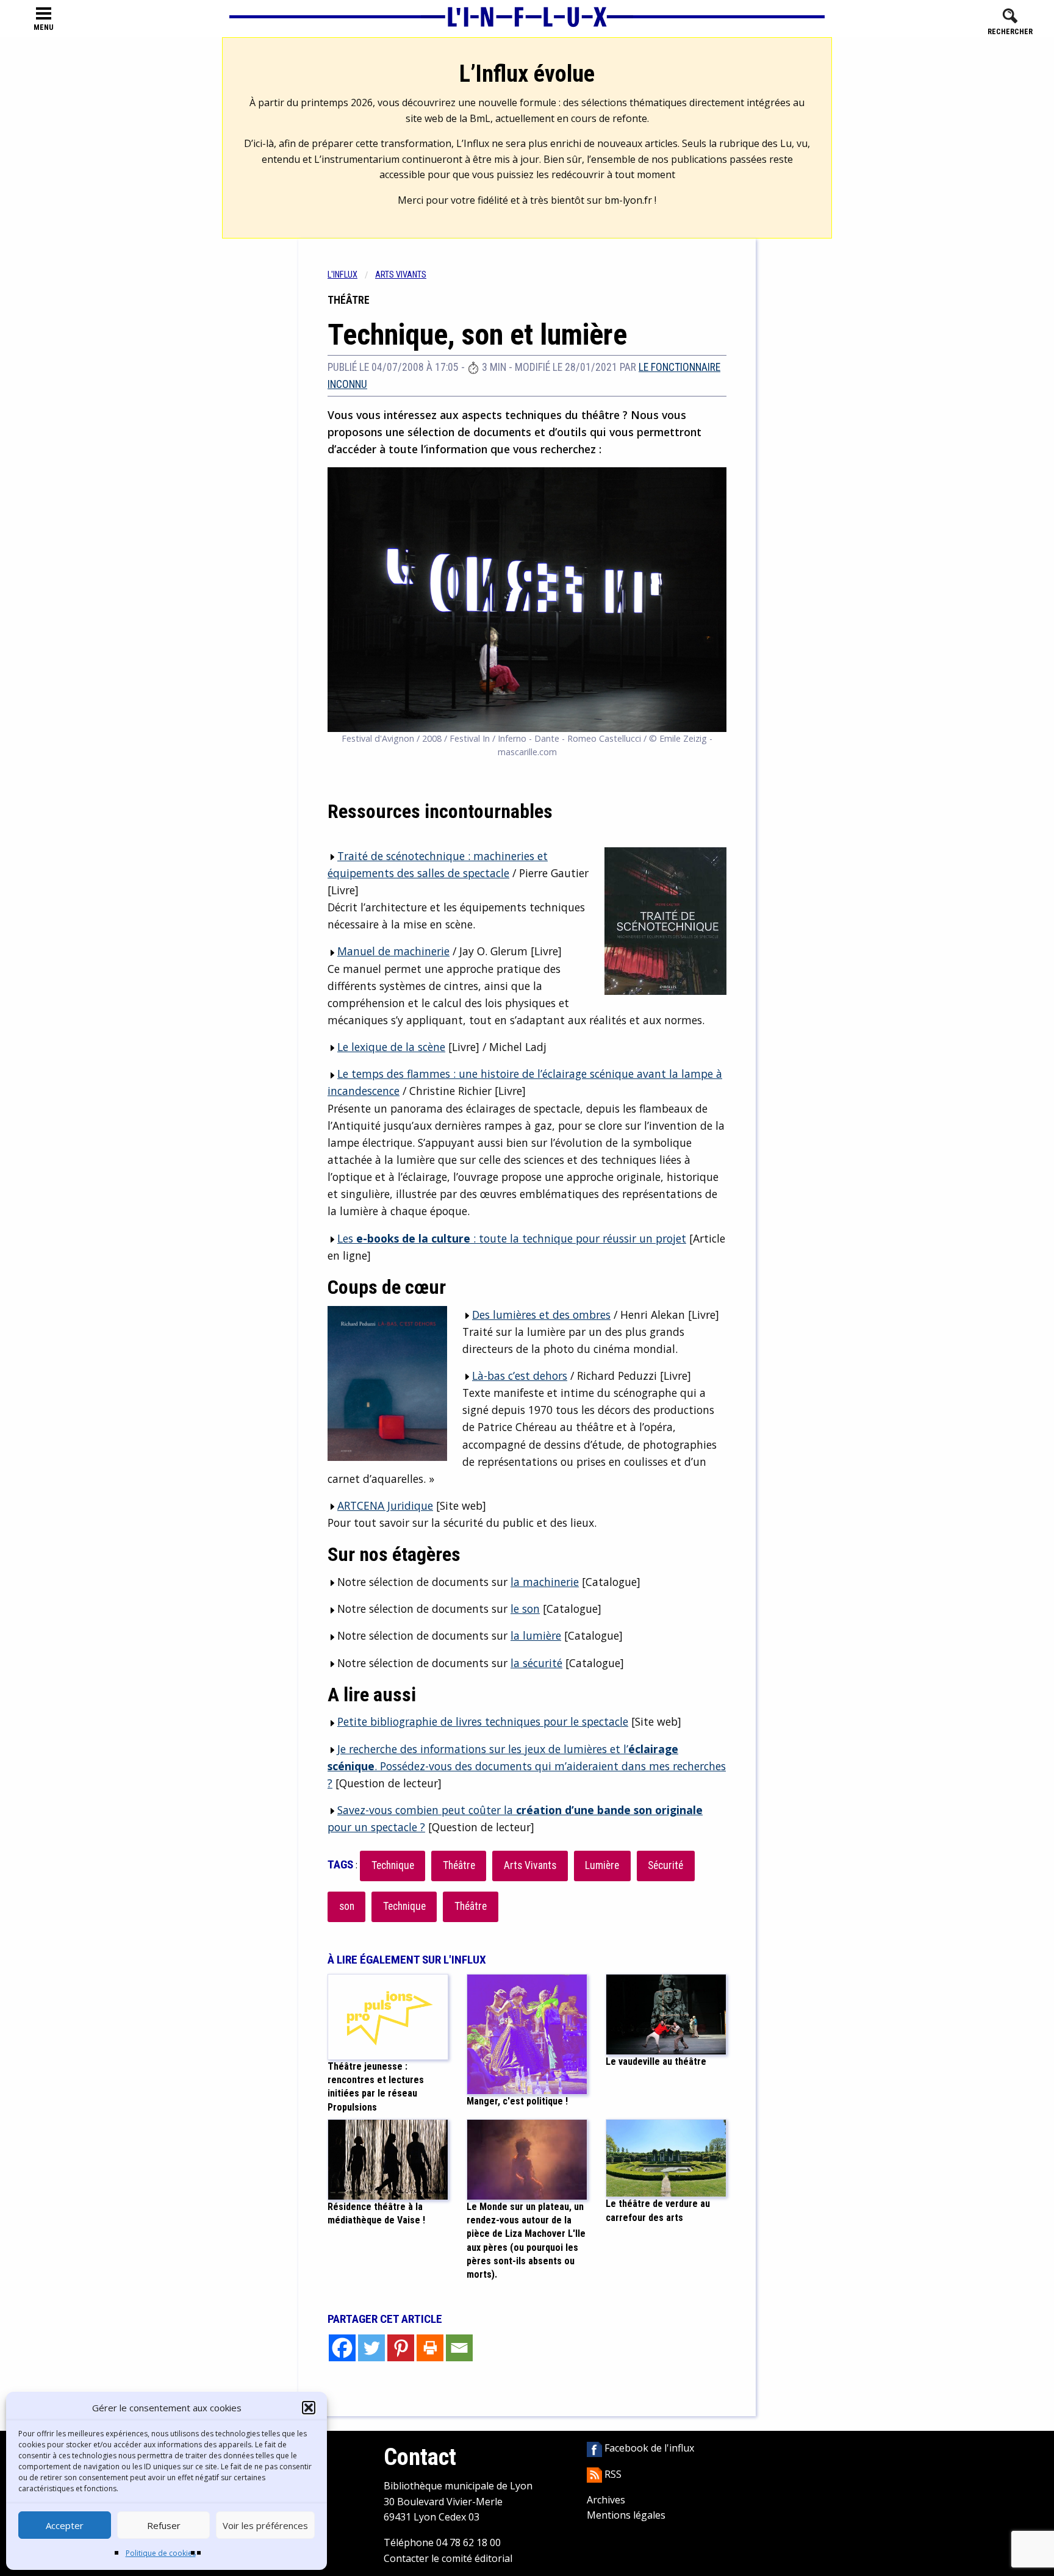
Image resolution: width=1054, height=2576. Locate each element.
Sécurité (665, 1865)
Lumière (602, 1865)
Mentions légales (626, 2515)
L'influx (342, 275)
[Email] (459, 2348)
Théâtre (459, 1865)
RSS (612, 2474)
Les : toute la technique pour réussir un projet (512, 1238)
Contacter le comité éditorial (448, 2558)
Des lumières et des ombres (541, 1315)
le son (525, 1609)
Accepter (65, 2525)
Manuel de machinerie (393, 951)
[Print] (430, 2348)
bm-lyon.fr (628, 200)
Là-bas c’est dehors (520, 1376)
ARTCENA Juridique (385, 1505)
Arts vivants (401, 275)
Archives (606, 2500)
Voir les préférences (265, 2525)
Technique (393, 1865)
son (347, 1906)
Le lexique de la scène (391, 1047)
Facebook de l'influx (648, 2448)
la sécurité (536, 1663)
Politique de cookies (161, 2553)
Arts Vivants (530, 1865)
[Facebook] (342, 2348)
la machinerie (545, 1582)
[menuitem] (351, 275)
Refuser (164, 2525)
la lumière (536, 1635)
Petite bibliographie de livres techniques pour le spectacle (483, 1721)
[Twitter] (371, 2348)
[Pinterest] (401, 2348)
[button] (309, 2408)
